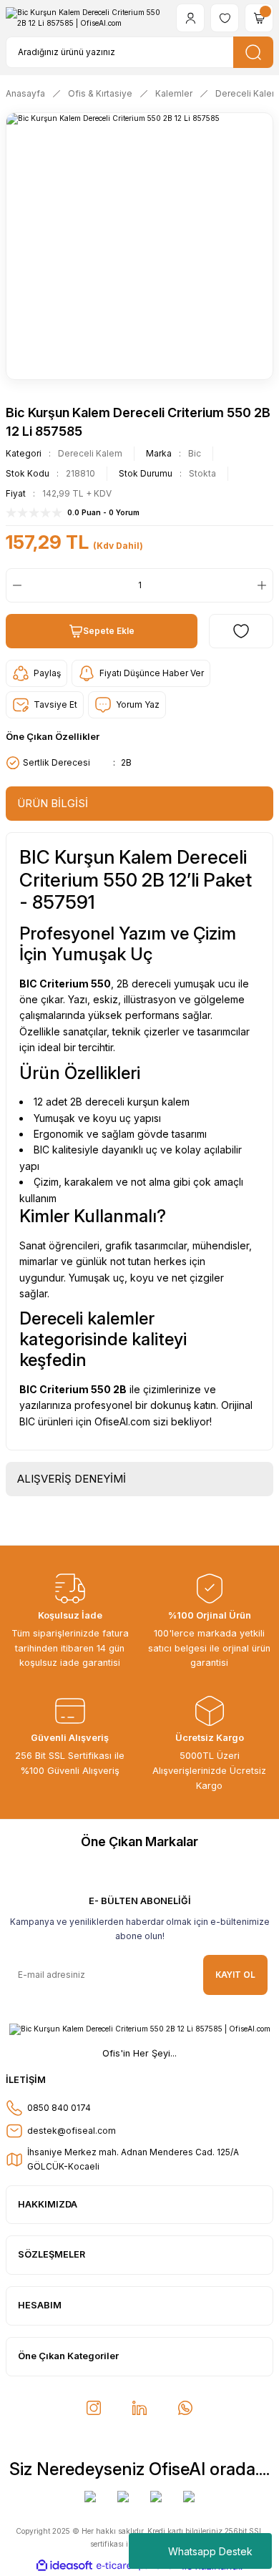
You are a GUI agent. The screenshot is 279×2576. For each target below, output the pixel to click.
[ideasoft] (64, 2566)
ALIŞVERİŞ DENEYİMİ (72, 1479)
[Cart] (259, 18)
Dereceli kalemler (87, 1318)
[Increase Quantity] (265, 585)
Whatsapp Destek (210, 2551)
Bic (195, 453)
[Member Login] (190, 18)
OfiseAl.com (122, 1421)
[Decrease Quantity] (14, 585)
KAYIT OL (235, 1975)
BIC (28, 1389)
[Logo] (85, 18)
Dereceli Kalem (90, 453)
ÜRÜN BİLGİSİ (53, 803)
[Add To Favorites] (241, 631)
